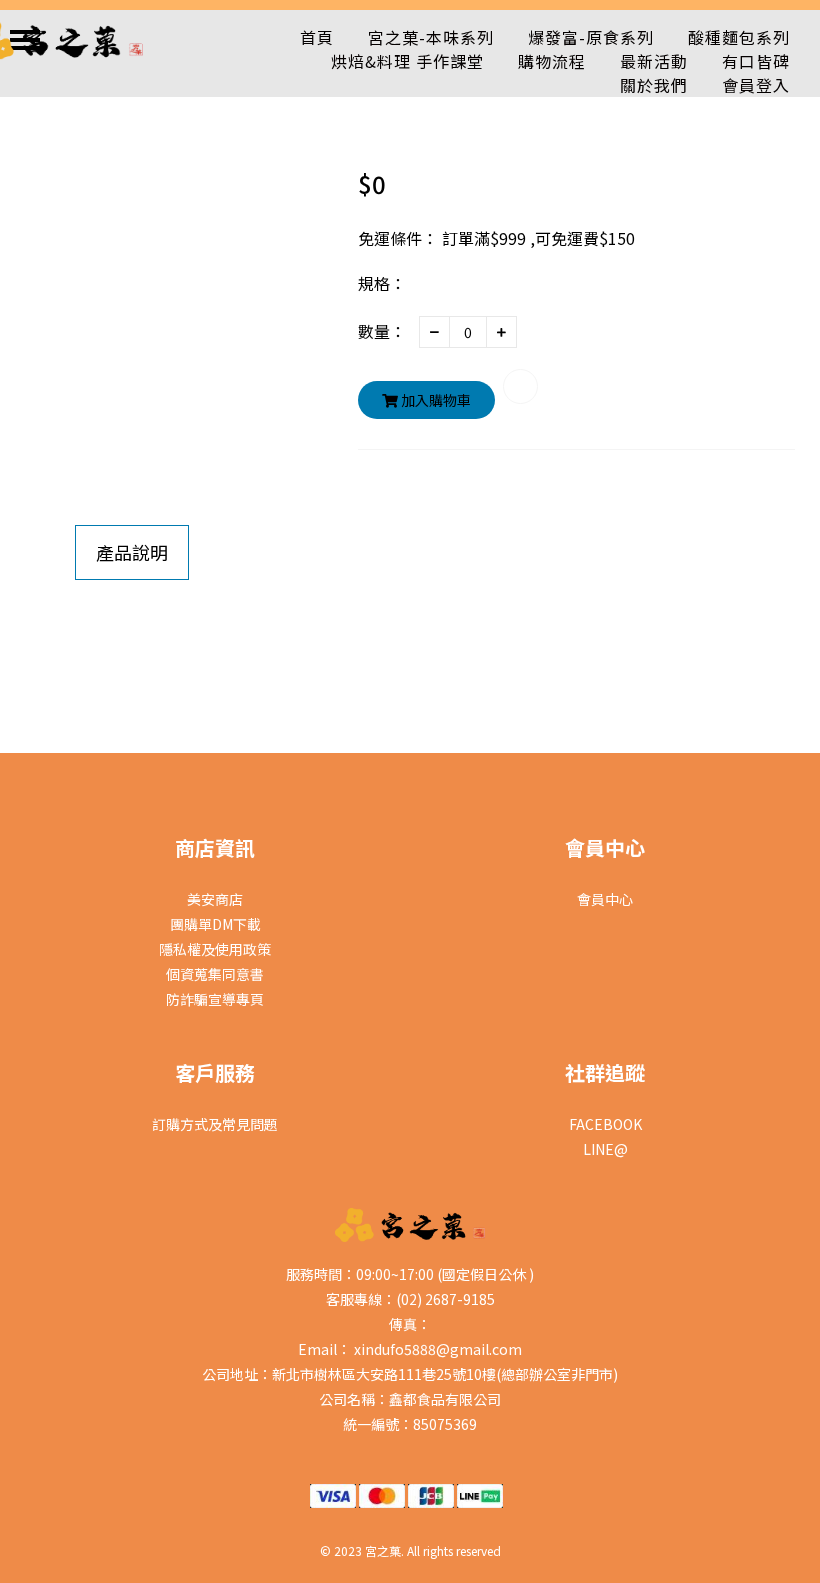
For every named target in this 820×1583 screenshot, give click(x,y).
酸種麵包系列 (739, 37)
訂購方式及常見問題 (215, 1124)
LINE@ (605, 1149)
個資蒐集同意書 (215, 974)
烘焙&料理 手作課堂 (407, 61)
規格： (382, 283)
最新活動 (654, 61)
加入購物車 (434, 400)
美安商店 (215, 899)
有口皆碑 (756, 61)
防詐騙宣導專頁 (215, 999)
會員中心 (605, 899)
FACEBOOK (605, 1124)
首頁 (317, 37)
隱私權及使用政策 (215, 949)
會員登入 (756, 85)
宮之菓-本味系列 (431, 37)
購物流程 (552, 61)
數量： (382, 331)
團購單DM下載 (215, 924)
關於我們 (654, 85)
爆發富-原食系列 (591, 37)
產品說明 (132, 552)
